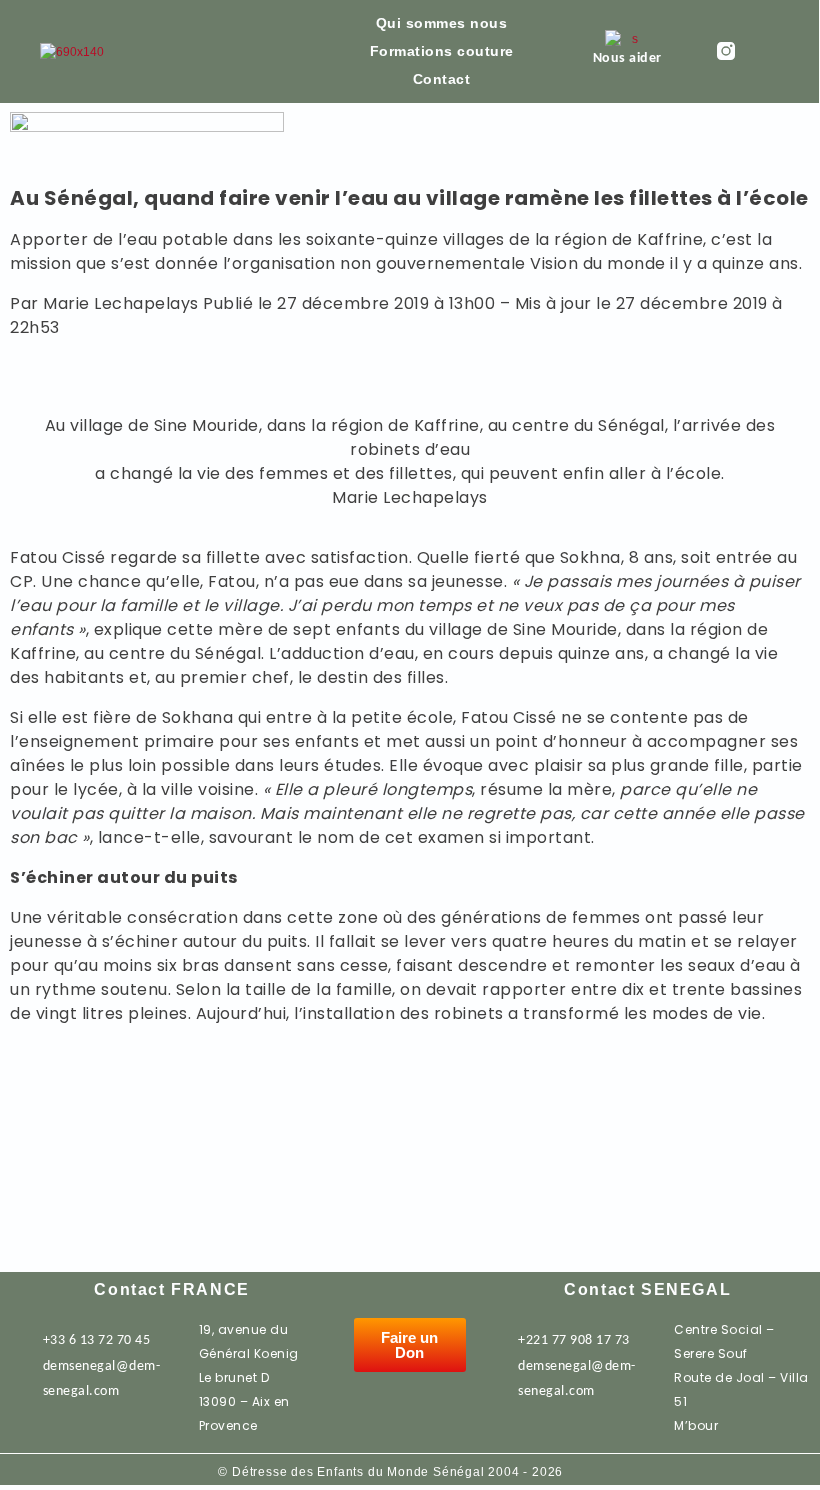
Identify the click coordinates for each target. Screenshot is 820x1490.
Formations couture (442, 51)
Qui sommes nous (442, 23)
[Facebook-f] (764, 51)
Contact (442, 79)
